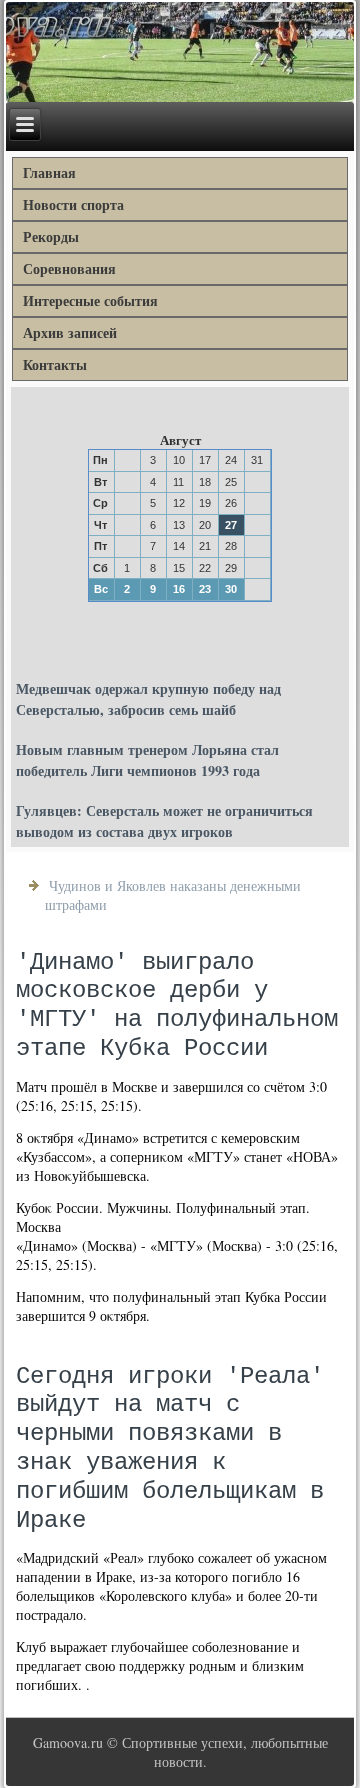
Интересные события (90, 300)
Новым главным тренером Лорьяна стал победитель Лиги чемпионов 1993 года (147, 760)
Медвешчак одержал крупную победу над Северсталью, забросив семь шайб (148, 699)
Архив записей (70, 332)
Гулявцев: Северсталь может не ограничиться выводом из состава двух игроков (164, 821)
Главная (49, 172)
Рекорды (51, 236)
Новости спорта (73, 204)
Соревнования (69, 268)
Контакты (55, 364)
